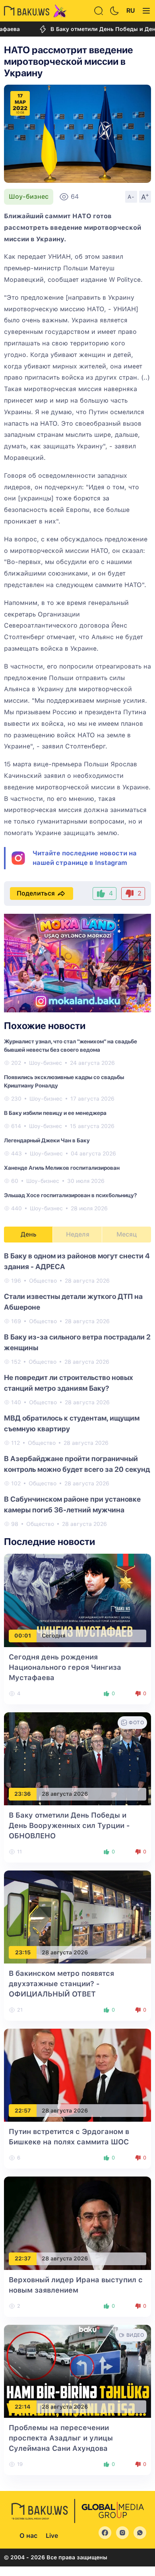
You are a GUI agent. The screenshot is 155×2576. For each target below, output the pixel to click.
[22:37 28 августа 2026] (77, 2223)
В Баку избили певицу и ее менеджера (55, 1113)
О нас (28, 2536)
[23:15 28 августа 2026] (77, 1916)
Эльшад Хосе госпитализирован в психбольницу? (70, 1195)
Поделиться (36, 893)
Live (52, 2536)
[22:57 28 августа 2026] (77, 2075)
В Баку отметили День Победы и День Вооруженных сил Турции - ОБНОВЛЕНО (69, 1825)
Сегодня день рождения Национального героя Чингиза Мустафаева (65, 1667)
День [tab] (29, 1234)
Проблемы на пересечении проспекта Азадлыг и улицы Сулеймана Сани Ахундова (61, 2438)
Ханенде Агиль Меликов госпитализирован (62, 1168)
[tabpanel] (77, 1389)
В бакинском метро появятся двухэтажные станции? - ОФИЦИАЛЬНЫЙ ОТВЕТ (61, 1984)
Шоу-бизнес (29, 197)
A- (131, 197)
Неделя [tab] (78, 1234)
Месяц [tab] (127, 1234)
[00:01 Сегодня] (77, 1600)
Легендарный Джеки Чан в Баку (47, 1140)
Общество (43, 1281)
